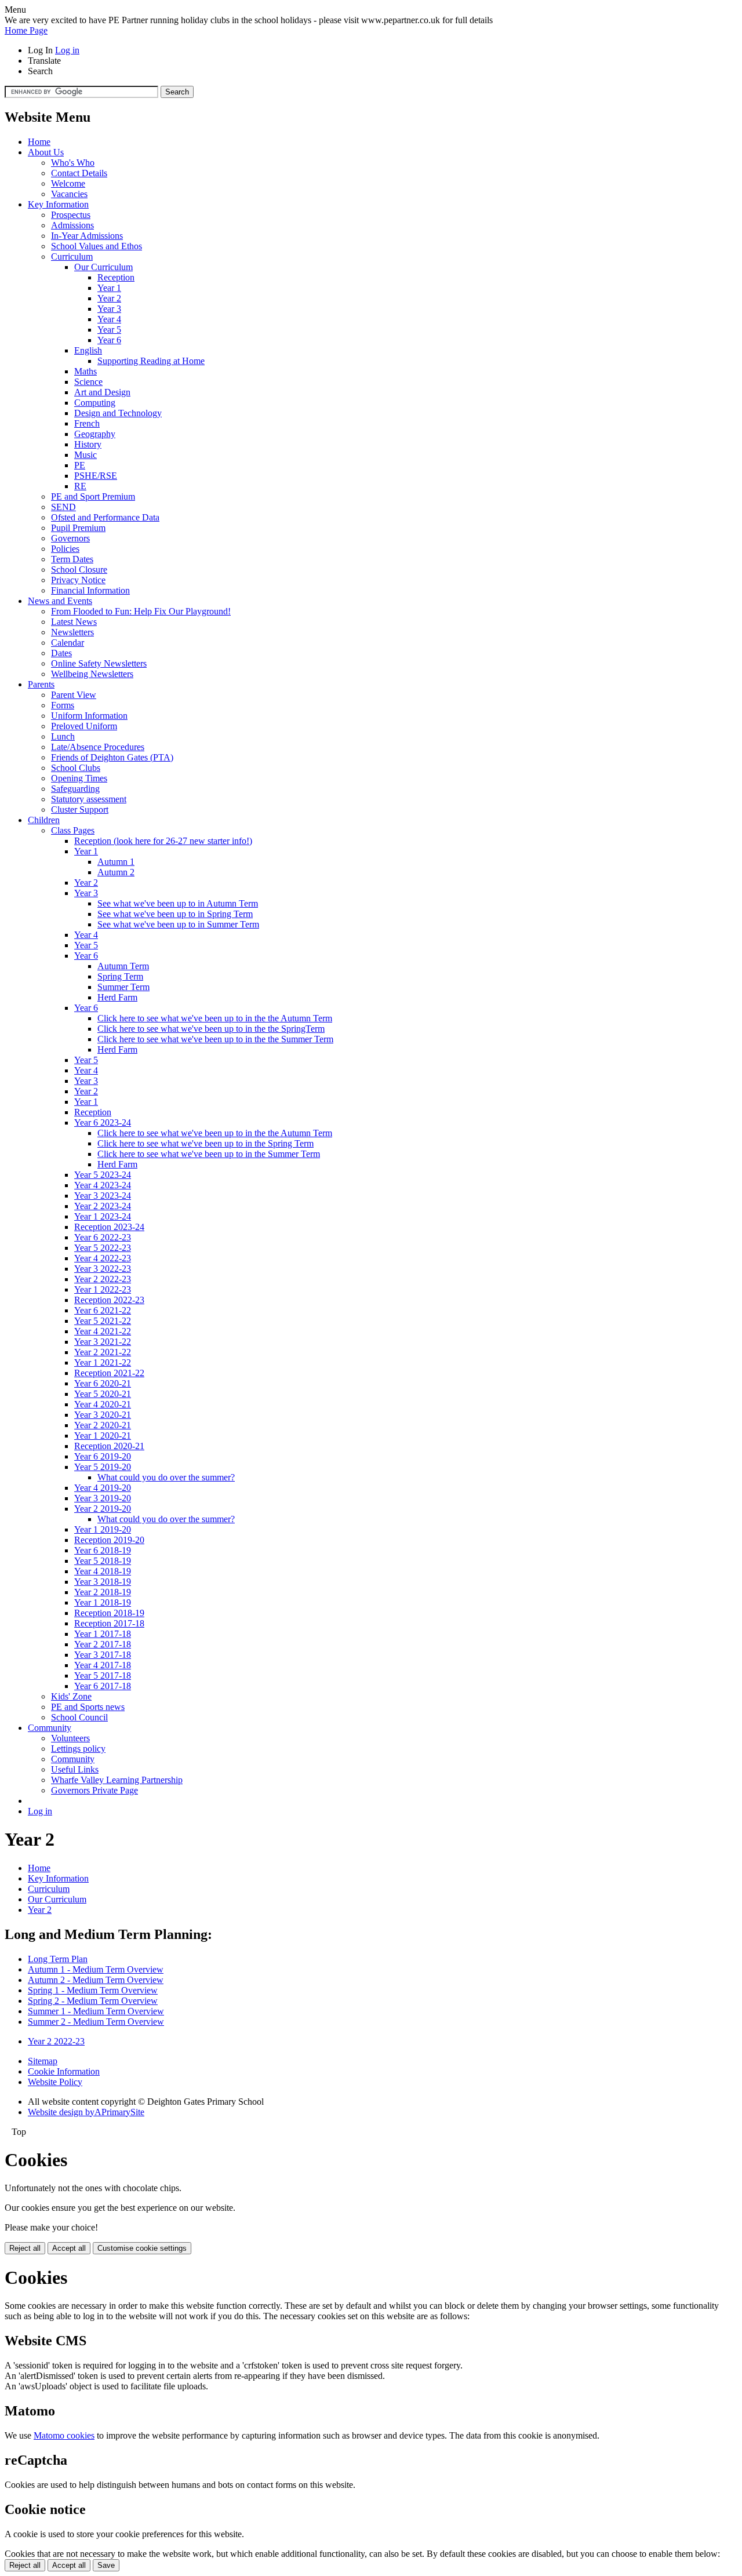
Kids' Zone (71, 1696)
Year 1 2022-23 (103, 1289)
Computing (95, 403)
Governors (70, 538)
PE (80, 465)
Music (86, 455)
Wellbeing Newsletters (92, 674)
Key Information (58, 204)
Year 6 (109, 340)
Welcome (68, 183)
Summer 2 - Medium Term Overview (96, 2022)
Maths (86, 371)
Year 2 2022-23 (103, 1279)
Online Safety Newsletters (99, 663)
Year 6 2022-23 (103, 1237)
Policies (65, 549)
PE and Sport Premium (93, 496)
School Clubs (76, 768)
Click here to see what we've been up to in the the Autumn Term (215, 1018)
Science (88, 382)
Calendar (68, 643)
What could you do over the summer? (166, 1477)
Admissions (72, 225)
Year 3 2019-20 (103, 1498)
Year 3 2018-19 (103, 1582)
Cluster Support (80, 809)
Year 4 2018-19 (103, 1571)
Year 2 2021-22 (103, 1352)
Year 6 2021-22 (103, 1310)
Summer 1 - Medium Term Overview (96, 2011)
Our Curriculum (103, 267)
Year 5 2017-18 (103, 1676)
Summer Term (123, 987)
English (88, 350)
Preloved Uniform (84, 726)
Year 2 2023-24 (103, 1206)
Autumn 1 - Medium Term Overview (96, 1969)
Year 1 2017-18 (103, 1634)
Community (50, 1728)
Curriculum (72, 256)
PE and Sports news (88, 1707)
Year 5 (109, 330)
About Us (46, 152)
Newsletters (72, 632)
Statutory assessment (89, 799)
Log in (67, 50)
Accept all (69, 2248)
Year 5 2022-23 (103, 1248)
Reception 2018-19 (109, 1613)
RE (80, 486)
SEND (63, 507)
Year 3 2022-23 (103, 1269)
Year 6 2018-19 (103, 1550)
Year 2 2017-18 (103, 1644)
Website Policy (55, 2082)
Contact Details (79, 173)
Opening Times (79, 778)
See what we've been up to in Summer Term (178, 924)
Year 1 (109, 288)
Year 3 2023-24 (103, 1196)
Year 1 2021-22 (103, 1362)
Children (44, 820)
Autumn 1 (116, 862)
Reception (116, 277)
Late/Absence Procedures (98, 747)
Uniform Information (89, 716)
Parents (41, 684)
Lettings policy (78, 1749)
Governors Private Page (94, 1790)
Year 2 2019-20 (103, 1509)
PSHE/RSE (96, 476)
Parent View (74, 695)
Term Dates (72, 559)
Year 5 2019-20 (103, 1467)
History (88, 444)
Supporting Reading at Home (151, 361)
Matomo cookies (64, 2435)
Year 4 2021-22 (103, 1331)
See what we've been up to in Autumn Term (178, 903)
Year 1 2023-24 (103, 1216)
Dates (61, 653)
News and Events (60, 601)
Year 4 (109, 319)
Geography (95, 434)
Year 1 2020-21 (103, 1436)
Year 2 (109, 298)
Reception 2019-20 (109, 1540)
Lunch (63, 736)
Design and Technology (118, 413)
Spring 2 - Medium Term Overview (93, 2001)
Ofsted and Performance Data (105, 517)
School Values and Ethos (97, 246)
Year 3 (109, 309)
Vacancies (69, 194)
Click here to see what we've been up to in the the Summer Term (215, 1039)
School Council (79, 1717)
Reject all (25, 2248)
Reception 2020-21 (109, 1446)
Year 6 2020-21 (103, 1383)
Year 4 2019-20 (103, 1488)
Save (106, 2565)
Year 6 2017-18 (103, 1686)
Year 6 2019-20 (103, 1456)
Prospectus (71, 215)
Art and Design (102, 392)
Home (39, 142)
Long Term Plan (58, 1959)
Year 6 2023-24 (103, 1123)
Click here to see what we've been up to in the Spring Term (205, 1143)
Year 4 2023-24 (103, 1185)
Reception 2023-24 (109, 1227)
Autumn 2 (116, 872)
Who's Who (73, 163)
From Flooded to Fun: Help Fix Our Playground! (141, 611)
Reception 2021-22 (109, 1373)
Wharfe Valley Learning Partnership (117, 1780)
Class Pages (73, 830)
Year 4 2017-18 (103, 1665)
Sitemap (43, 2061)
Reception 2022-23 (109, 1300)
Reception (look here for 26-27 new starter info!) (163, 841)
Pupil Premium (78, 528)
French (87, 423)
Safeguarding (75, 789)
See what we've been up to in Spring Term (175, 914)
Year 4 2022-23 (103, 1258)
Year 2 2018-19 (103, 1592)
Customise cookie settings (142, 2248)
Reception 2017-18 (109, 1623)
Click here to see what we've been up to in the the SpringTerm (211, 1029)
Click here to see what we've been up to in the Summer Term (209, 1154)
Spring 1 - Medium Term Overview (93, 1990)
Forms (63, 705)
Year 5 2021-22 (103, 1321)
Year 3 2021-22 (103, 1342)
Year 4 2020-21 (103, 1404)
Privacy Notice (78, 580)
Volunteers (70, 1738)
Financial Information (90, 590)
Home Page (26, 30)
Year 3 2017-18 (103, 1655)
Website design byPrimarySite (86, 2112)
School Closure (79, 570)
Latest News (74, 622)
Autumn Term (123, 966)
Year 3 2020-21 (103, 1415)
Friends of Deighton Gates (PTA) (112, 757)
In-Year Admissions (87, 236)
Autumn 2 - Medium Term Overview (96, 1980)
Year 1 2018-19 (103, 1602)
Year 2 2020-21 (103, 1425)
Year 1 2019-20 (103, 1529)
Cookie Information (64, 2071)
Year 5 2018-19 (103, 1561)
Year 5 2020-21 (103, 1394)
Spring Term (120, 976)
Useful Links (75, 1769)
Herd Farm (117, 997)
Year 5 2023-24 (103, 1175)
